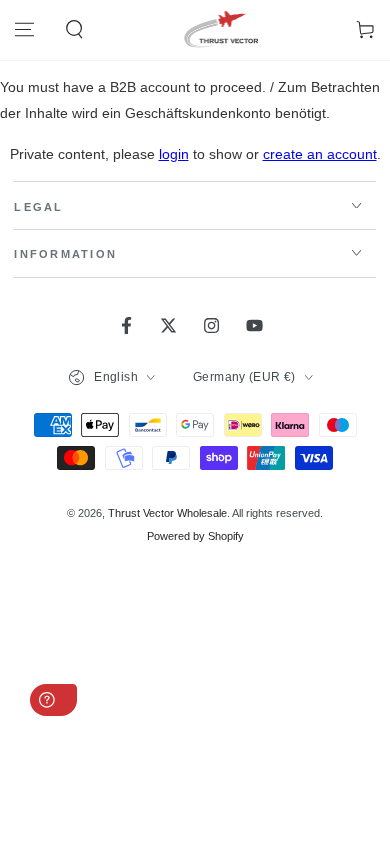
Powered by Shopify (195, 536)
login (174, 154)
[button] (73, 30)
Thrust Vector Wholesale (167, 513)
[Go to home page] (220, 30)
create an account (320, 154)
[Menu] (24, 30)
